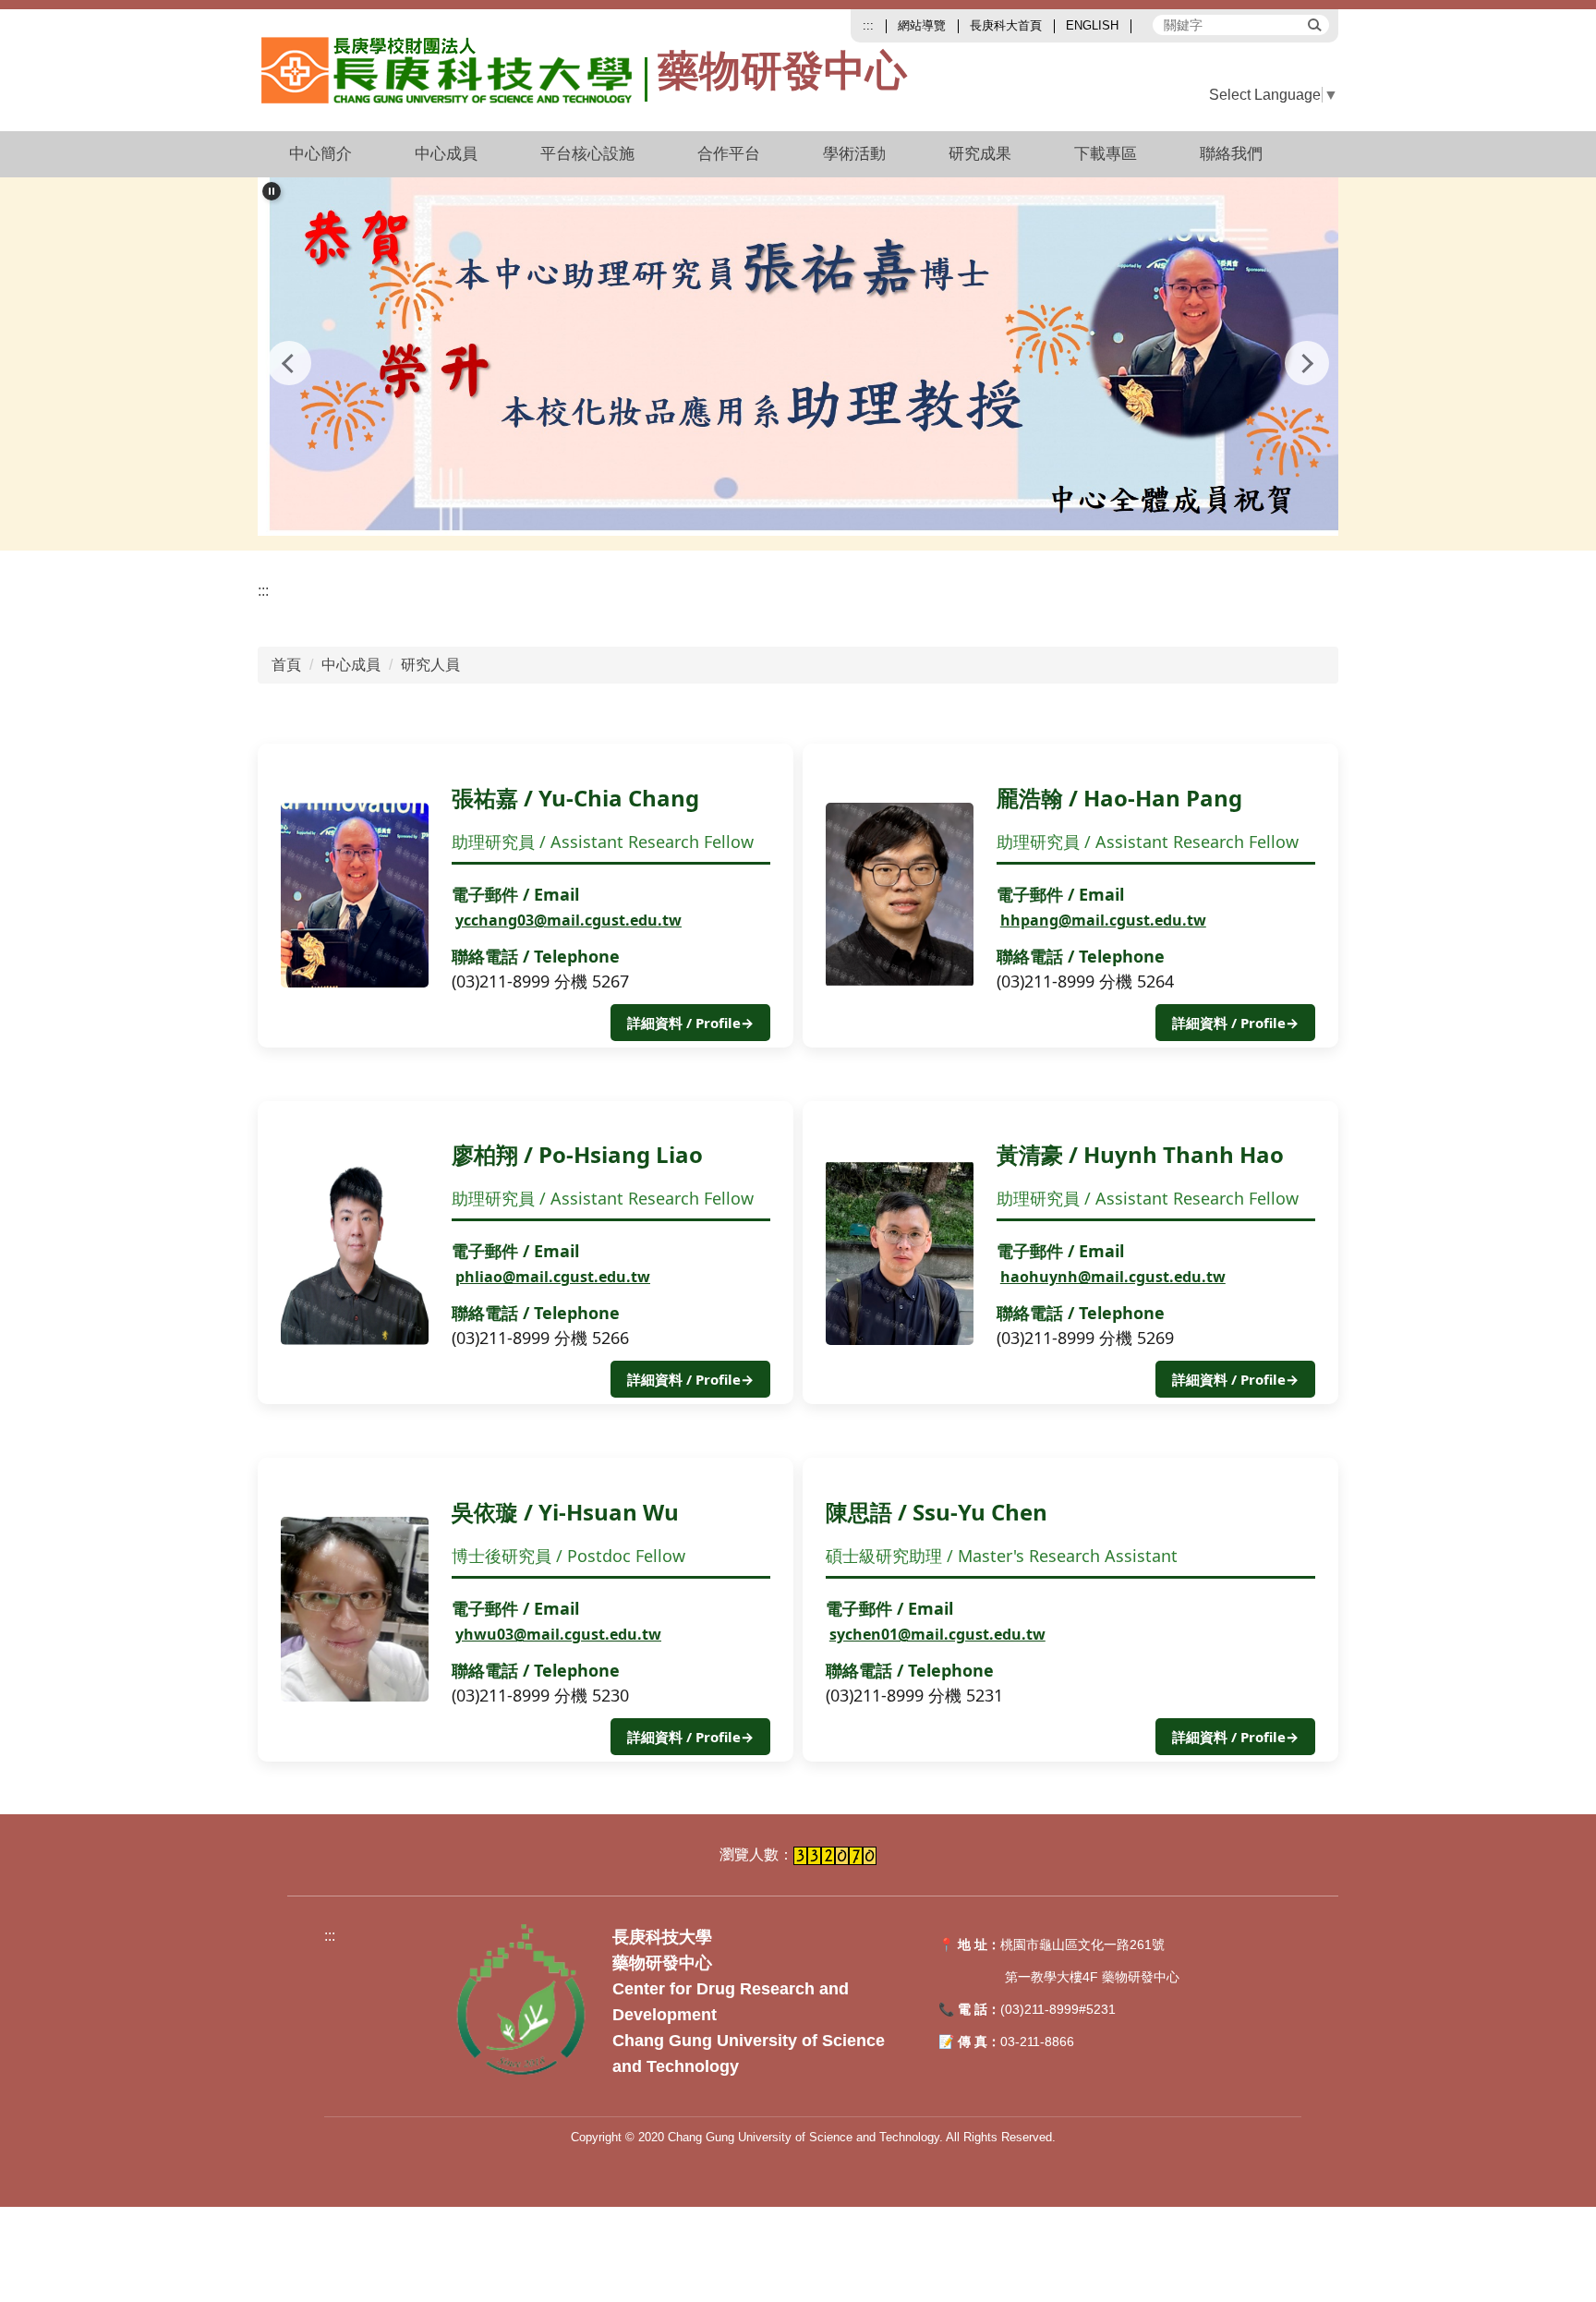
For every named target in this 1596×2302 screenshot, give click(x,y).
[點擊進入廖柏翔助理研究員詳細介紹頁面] (355, 1253)
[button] (272, 191)
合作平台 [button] (729, 154)
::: (868, 25)
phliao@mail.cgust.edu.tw (553, 1277)
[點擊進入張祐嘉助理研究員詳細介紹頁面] (355, 895)
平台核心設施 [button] (587, 154)
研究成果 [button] (980, 154)
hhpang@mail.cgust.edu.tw (1103, 920)
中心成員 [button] (446, 154)
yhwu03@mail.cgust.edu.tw (558, 1634)
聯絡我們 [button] (1231, 154)
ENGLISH (1092, 25)
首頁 (286, 665)
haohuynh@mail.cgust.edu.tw (1113, 1277)
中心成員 (351, 665)
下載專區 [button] (1106, 154)
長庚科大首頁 (1006, 25)
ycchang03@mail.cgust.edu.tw (568, 920)
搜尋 (1313, 24)
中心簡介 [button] (320, 154)
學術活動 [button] (854, 154)
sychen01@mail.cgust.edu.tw (937, 1634)
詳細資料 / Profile (690, 1023)
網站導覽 (922, 25)
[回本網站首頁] (455, 70)
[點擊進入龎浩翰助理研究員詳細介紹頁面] (900, 895)
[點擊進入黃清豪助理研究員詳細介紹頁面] (900, 1253)
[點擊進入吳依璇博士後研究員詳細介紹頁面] (355, 1609)
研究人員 (430, 665)
